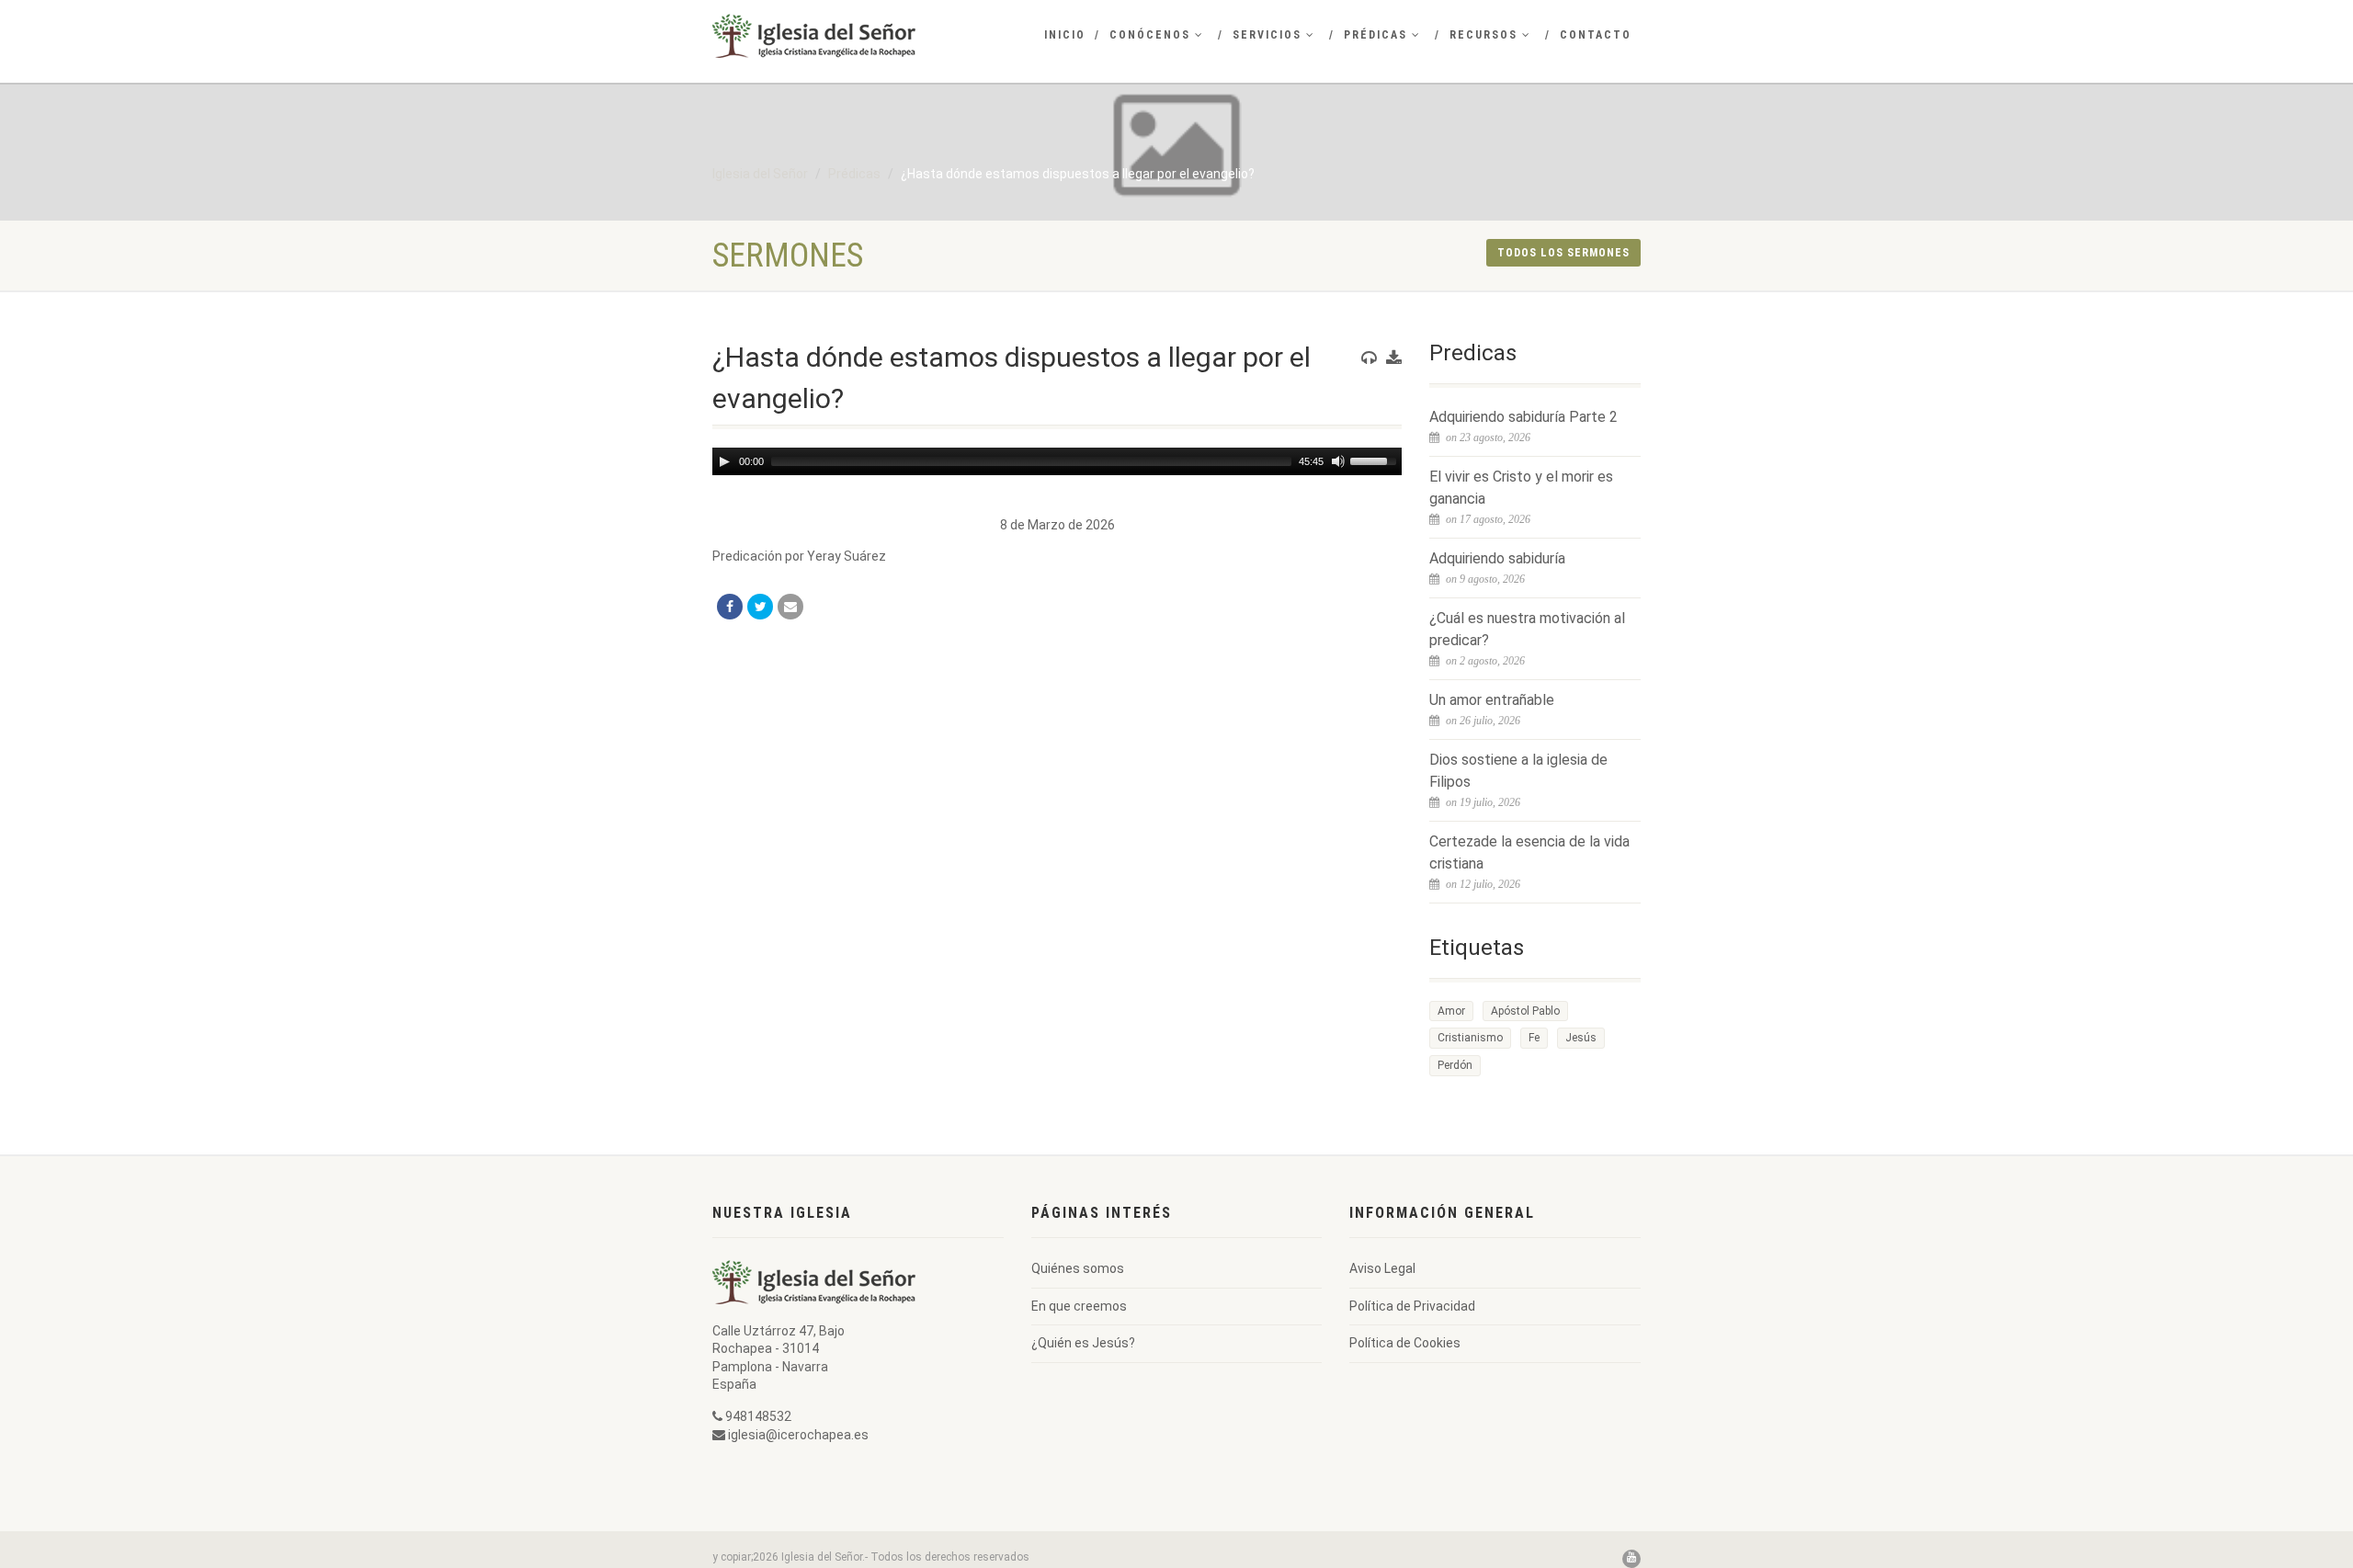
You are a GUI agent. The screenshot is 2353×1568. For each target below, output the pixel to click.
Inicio (1065, 35)
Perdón (1455, 1065)
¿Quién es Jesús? (1083, 1343)
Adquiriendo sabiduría (1497, 558)
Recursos (1483, 35)
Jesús (1581, 1038)
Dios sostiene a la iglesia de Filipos (1518, 771)
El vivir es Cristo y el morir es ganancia (1521, 488)
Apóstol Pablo (1525, 1011)
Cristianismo (1470, 1038)
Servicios (1267, 35)
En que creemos (1079, 1306)
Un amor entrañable (1492, 700)
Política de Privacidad (1412, 1306)
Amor (1451, 1011)
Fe (1534, 1038)
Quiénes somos (1078, 1268)
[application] (1057, 461)
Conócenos (1150, 35)
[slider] (1376, 460)
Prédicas (1375, 35)
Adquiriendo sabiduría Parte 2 (1523, 417)
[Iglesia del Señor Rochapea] (858, 36)
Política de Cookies (1405, 1343)
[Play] (724, 461)
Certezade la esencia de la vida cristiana (1529, 852)
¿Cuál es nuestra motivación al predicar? (1527, 629)
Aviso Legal (1382, 1268)
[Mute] (1338, 461)
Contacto (1596, 35)
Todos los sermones (1563, 253)
